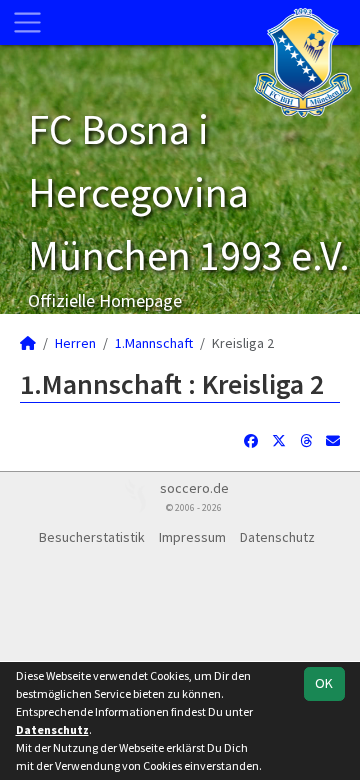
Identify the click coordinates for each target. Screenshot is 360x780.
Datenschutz (277, 537)
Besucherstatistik (92, 537)
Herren (75, 343)
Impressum (192, 537)
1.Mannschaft (154, 343)
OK (324, 683)
